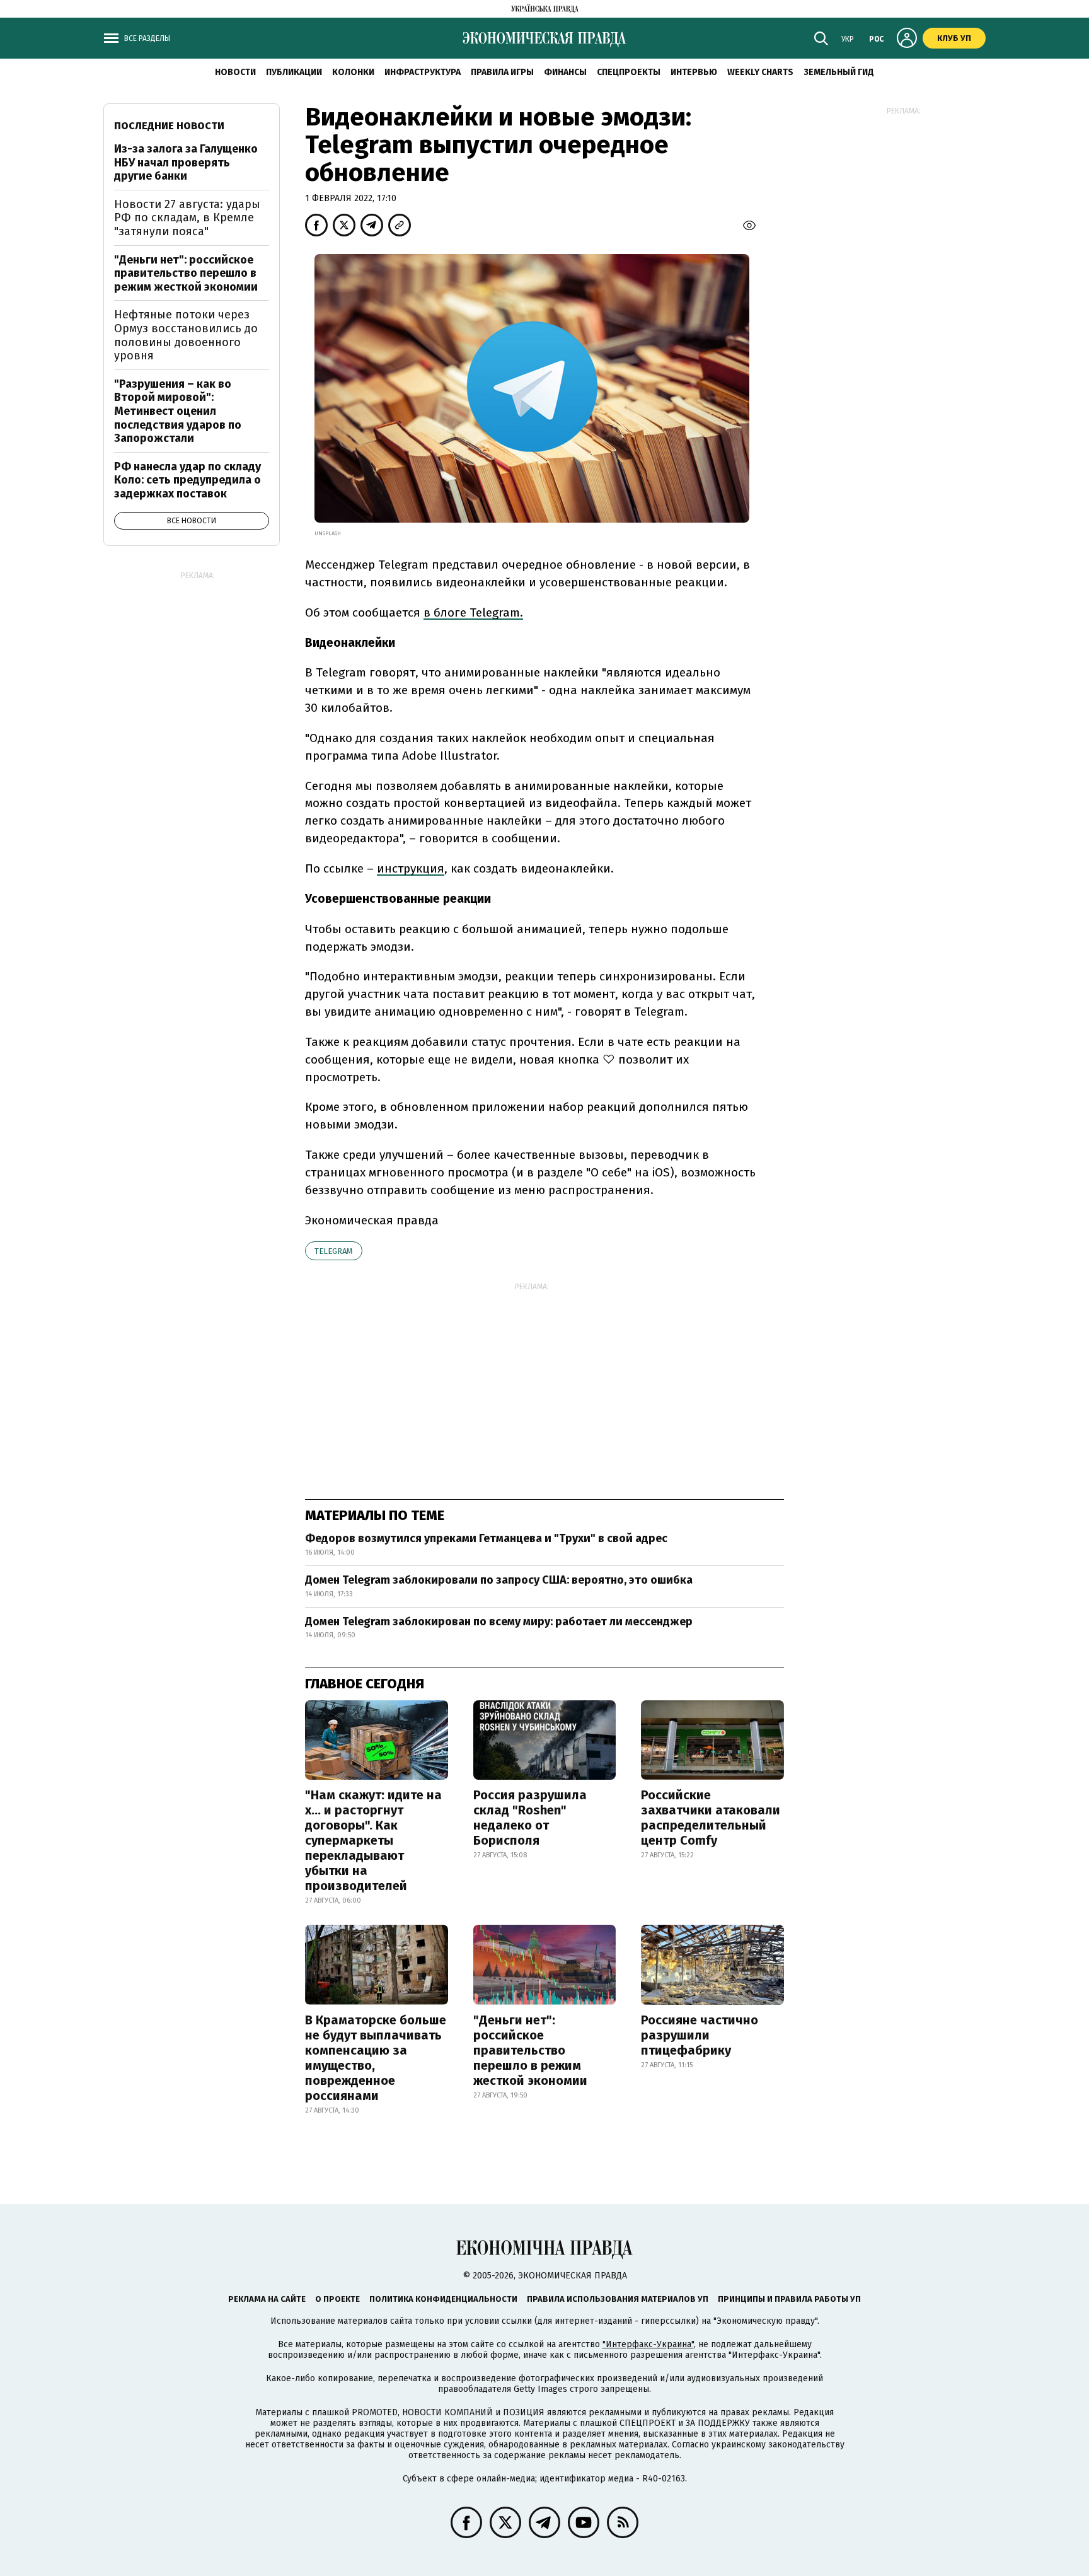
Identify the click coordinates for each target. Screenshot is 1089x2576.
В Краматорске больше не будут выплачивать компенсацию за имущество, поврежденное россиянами (376, 2058)
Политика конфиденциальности (443, 2299)
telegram (334, 1251)
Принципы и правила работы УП (789, 2299)
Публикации (294, 72)
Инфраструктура (423, 72)
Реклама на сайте (267, 2299)
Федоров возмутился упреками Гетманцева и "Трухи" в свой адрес (486, 1538)
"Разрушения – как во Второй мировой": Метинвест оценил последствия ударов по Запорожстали (178, 411)
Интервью (694, 72)
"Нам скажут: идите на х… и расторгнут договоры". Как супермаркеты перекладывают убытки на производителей (373, 1840)
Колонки (353, 72)
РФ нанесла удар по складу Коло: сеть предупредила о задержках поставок (187, 480)
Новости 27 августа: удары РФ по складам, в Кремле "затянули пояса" (187, 218)
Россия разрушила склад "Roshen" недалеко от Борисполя (530, 1818)
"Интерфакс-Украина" (648, 2344)
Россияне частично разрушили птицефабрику (700, 2035)
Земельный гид (839, 72)
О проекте (337, 2299)
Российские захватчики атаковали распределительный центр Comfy (711, 1818)
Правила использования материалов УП (618, 2299)
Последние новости (169, 126)
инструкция (411, 868)
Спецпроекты (629, 72)
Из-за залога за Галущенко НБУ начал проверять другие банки (186, 162)
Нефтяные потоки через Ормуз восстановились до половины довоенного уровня (186, 335)
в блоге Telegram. (473, 612)
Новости (235, 72)
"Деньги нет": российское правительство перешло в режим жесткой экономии (530, 2050)
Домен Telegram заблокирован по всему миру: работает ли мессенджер (499, 1622)
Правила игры (502, 72)
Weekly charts (760, 72)
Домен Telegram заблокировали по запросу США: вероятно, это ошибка (499, 1580)
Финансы (565, 72)
